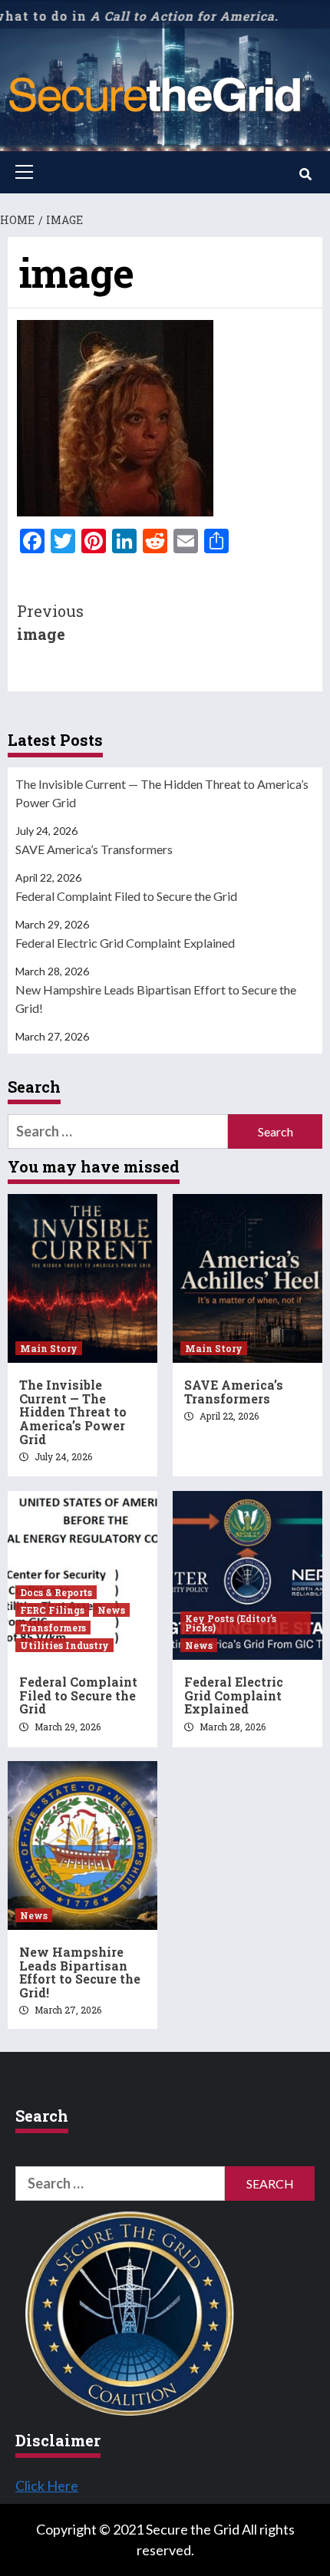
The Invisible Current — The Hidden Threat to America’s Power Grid (162, 793)
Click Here (47, 2485)
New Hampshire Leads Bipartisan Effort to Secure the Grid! (156, 999)
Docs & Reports (56, 1592)
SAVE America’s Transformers (94, 849)
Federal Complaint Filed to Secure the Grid (126, 896)
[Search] (305, 174)
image (50, 622)
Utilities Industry (64, 1645)
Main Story (49, 1348)
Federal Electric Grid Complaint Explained (125, 943)
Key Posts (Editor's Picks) (231, 1623)
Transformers (53, 1628)
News (111, 1610)
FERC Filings (52, 1610)
